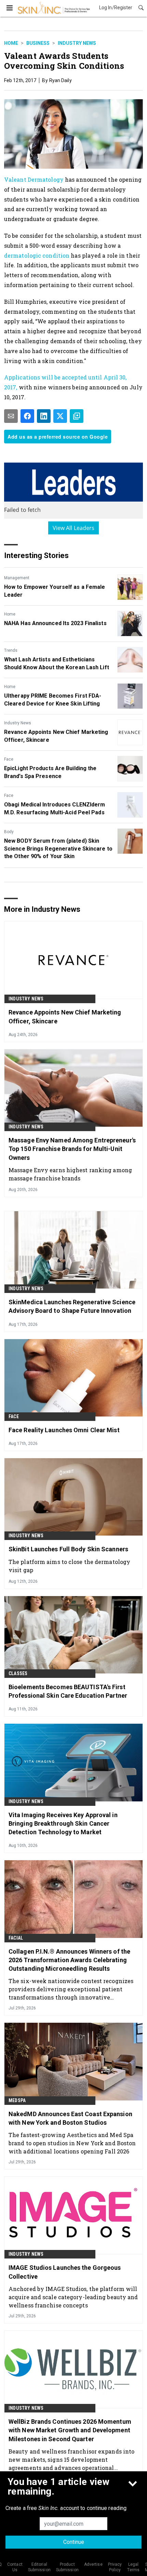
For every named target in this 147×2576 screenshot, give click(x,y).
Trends (11, 650)
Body (9, 832)
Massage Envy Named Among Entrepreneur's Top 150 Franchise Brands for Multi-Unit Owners (72, 1149)
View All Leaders (74, 528)
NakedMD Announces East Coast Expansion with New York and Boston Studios (70, 2118)
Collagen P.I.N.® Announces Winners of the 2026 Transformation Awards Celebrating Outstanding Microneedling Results (69, 1960)
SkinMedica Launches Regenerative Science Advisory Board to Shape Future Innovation (72, 1306)
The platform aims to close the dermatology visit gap (69, 1566)
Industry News (77, 43)
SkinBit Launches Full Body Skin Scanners (68, 1549)
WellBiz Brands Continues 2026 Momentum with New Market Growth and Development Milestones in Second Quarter (70, 2430)
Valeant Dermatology (34, 179)
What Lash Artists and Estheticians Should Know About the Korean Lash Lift (57, 663)
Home (11, 43)
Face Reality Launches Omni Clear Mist (64, 1430)
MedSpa (17, 2100)
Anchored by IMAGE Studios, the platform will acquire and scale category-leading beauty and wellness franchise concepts (73, 2297)
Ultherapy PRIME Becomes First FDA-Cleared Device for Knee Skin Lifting (53, 700)
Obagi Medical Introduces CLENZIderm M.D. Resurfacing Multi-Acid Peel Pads (55, 808)
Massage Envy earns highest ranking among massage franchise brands (70, 1174)
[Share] (27, 416)
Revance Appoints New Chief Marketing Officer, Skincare (56, 736)
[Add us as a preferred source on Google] (77, 416)
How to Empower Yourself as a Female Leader (55, 591)
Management (17, 578)
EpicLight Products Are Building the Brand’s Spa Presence (50, 772)
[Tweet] (60, 416)
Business (38, 43)
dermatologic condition (37, 255)
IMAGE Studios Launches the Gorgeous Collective (65, 2272)
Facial (16, 1938)
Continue (74, 2542)
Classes (18, 1673)
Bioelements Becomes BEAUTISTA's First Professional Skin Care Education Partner (68, 1691)
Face (9, 759)
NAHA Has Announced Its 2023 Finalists (55, 623)
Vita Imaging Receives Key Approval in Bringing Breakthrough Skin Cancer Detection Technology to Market (63, 1823)
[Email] (11, 416)
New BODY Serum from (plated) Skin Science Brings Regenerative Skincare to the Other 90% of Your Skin (58, 849)
